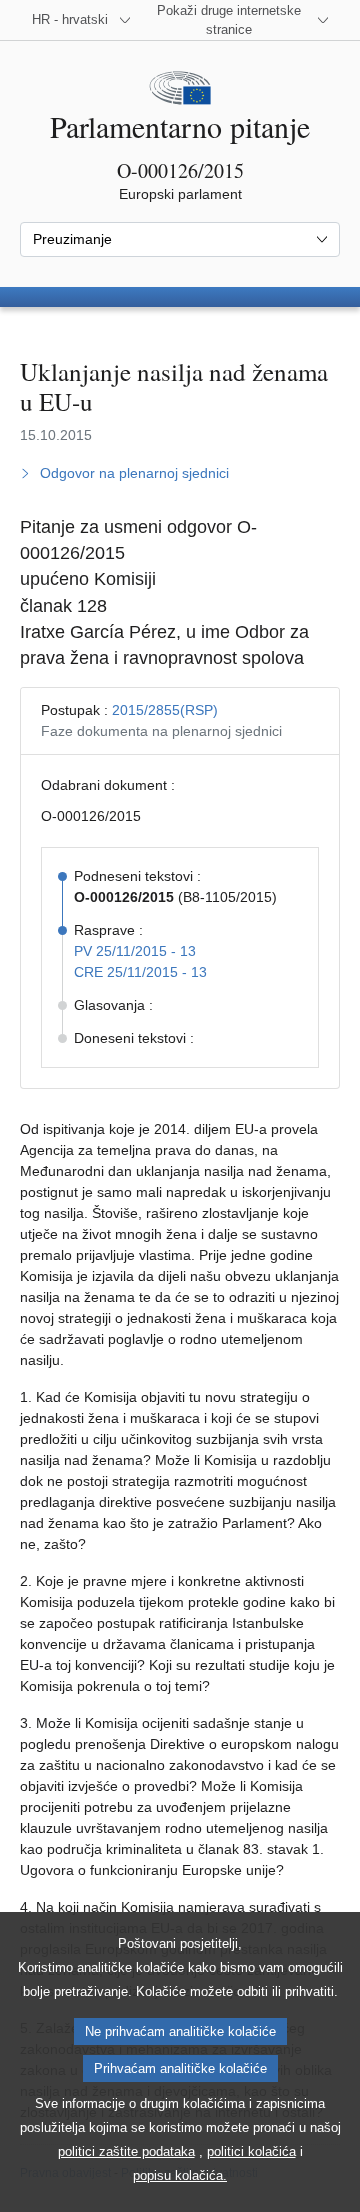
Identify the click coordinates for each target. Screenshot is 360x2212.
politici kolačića (251, 2151)
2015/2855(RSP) (165, 710)
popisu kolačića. (180, 2175)
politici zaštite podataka (126, 2151)
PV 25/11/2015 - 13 (135, 951)
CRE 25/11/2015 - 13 (140, 972)
